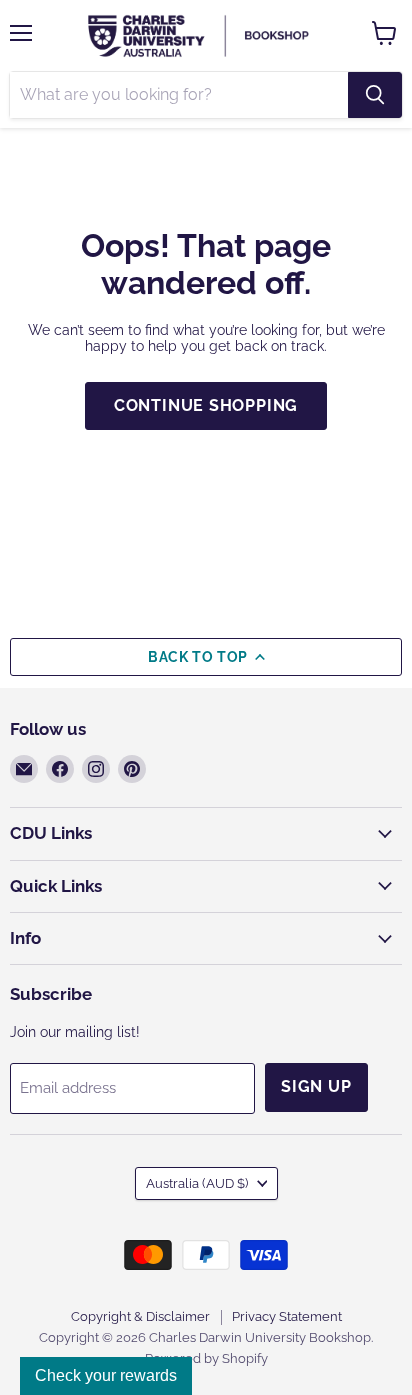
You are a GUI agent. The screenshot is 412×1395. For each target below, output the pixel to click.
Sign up (316, 1086)
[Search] (375, 95)
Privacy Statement (287, 1316)
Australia (197, 1183)
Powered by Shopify (206, 1358)
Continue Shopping (206, 405)
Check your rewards (106, 1375)
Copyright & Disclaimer (140, 1316)
